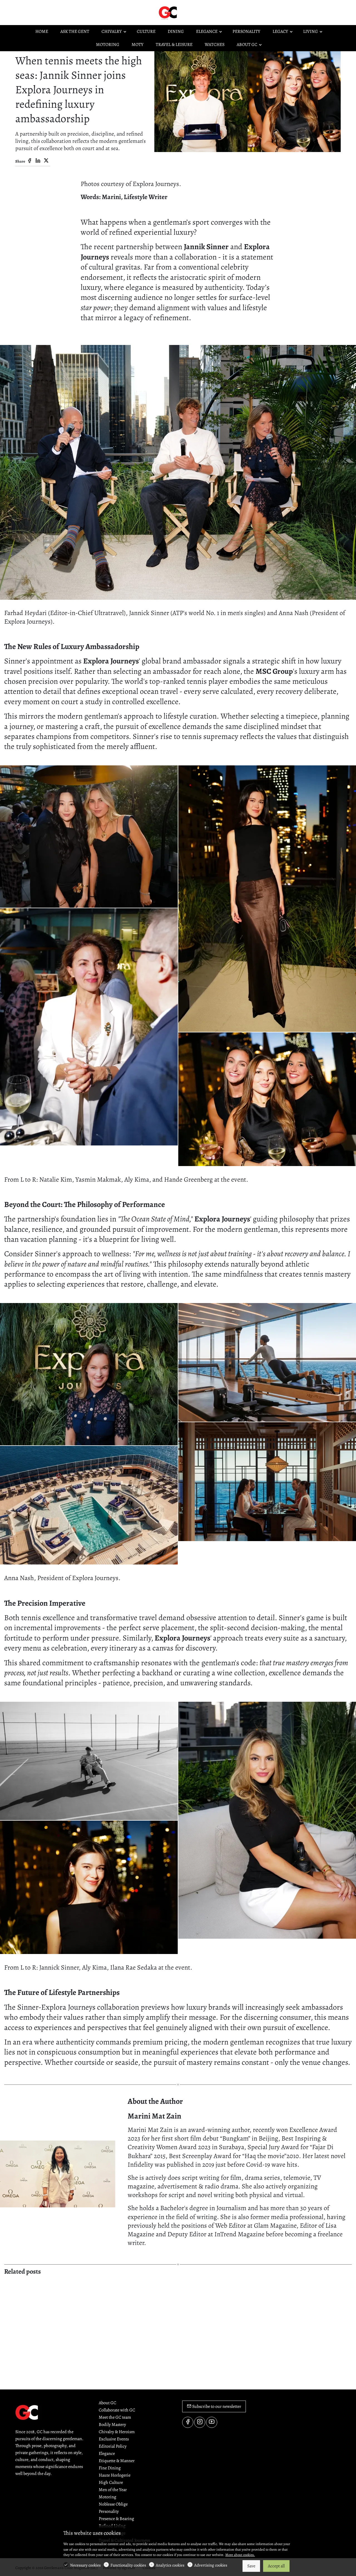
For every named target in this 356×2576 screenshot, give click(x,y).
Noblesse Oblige (113, 2504)
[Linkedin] (38, 161)
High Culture (111, 2482)
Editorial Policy (113, 2446)
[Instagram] (200, 2422)
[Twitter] (46, 161)
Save (251, 2566)
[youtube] (212, 2422)
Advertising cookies (211, 2565)
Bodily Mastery (112, 2425)
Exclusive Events (114, 2439)
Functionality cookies (128, 2565)
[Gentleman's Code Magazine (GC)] (181, 12)
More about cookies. (240, 2555)
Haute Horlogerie (115, 2475)
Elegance (107, 2453)
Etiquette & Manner (117, 2461)
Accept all (276, 2566)
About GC (107, 2403)
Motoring (107, 2497)
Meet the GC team (115, 2417)
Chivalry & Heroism (117, 2432)
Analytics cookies (170, 2565)
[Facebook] (29, 161)
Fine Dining (110, 2468)
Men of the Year (113, 2490)
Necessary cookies (85, 2565)
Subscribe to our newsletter (216, 2406)
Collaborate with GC (117, 2410)
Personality (109, 2511)
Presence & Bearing (116, 2519)
